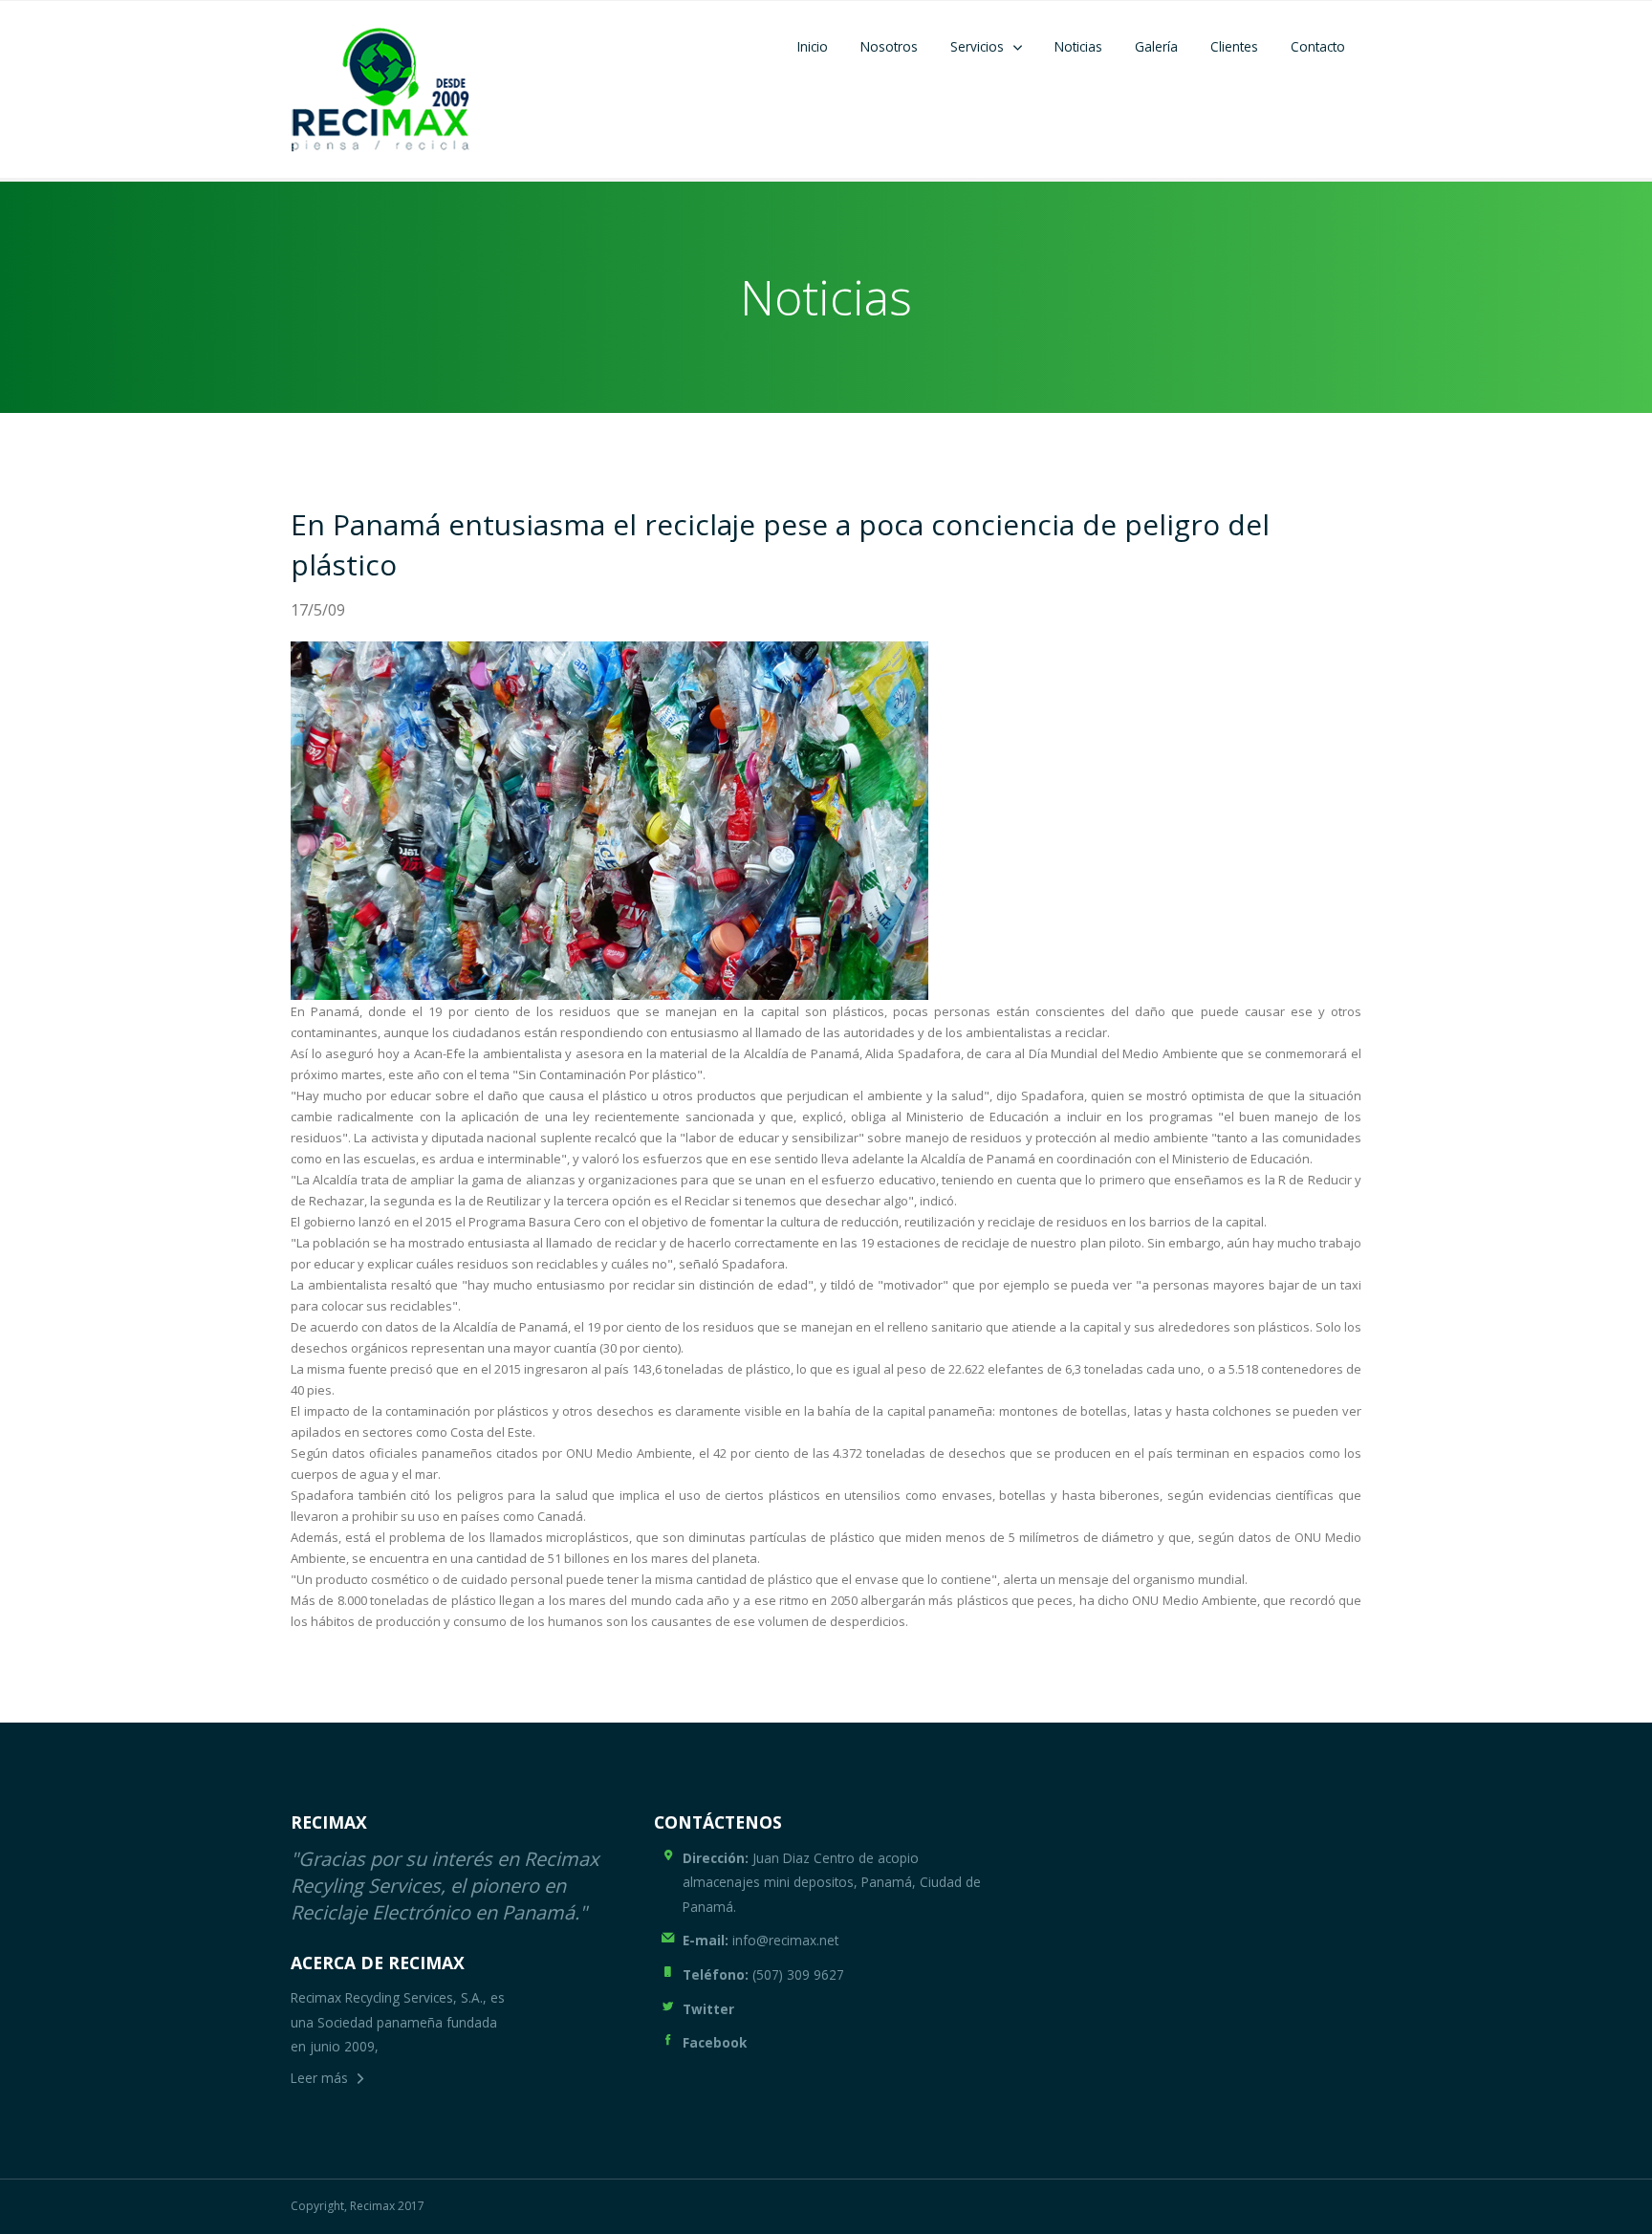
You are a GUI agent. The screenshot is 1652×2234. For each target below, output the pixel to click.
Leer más (319, 2078)
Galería (1156, 46)
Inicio (813, 46)
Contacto (1318, 46)
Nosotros (889, 46)
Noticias (1078, 46)
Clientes (1234, 46)
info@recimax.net (761, 1940)
